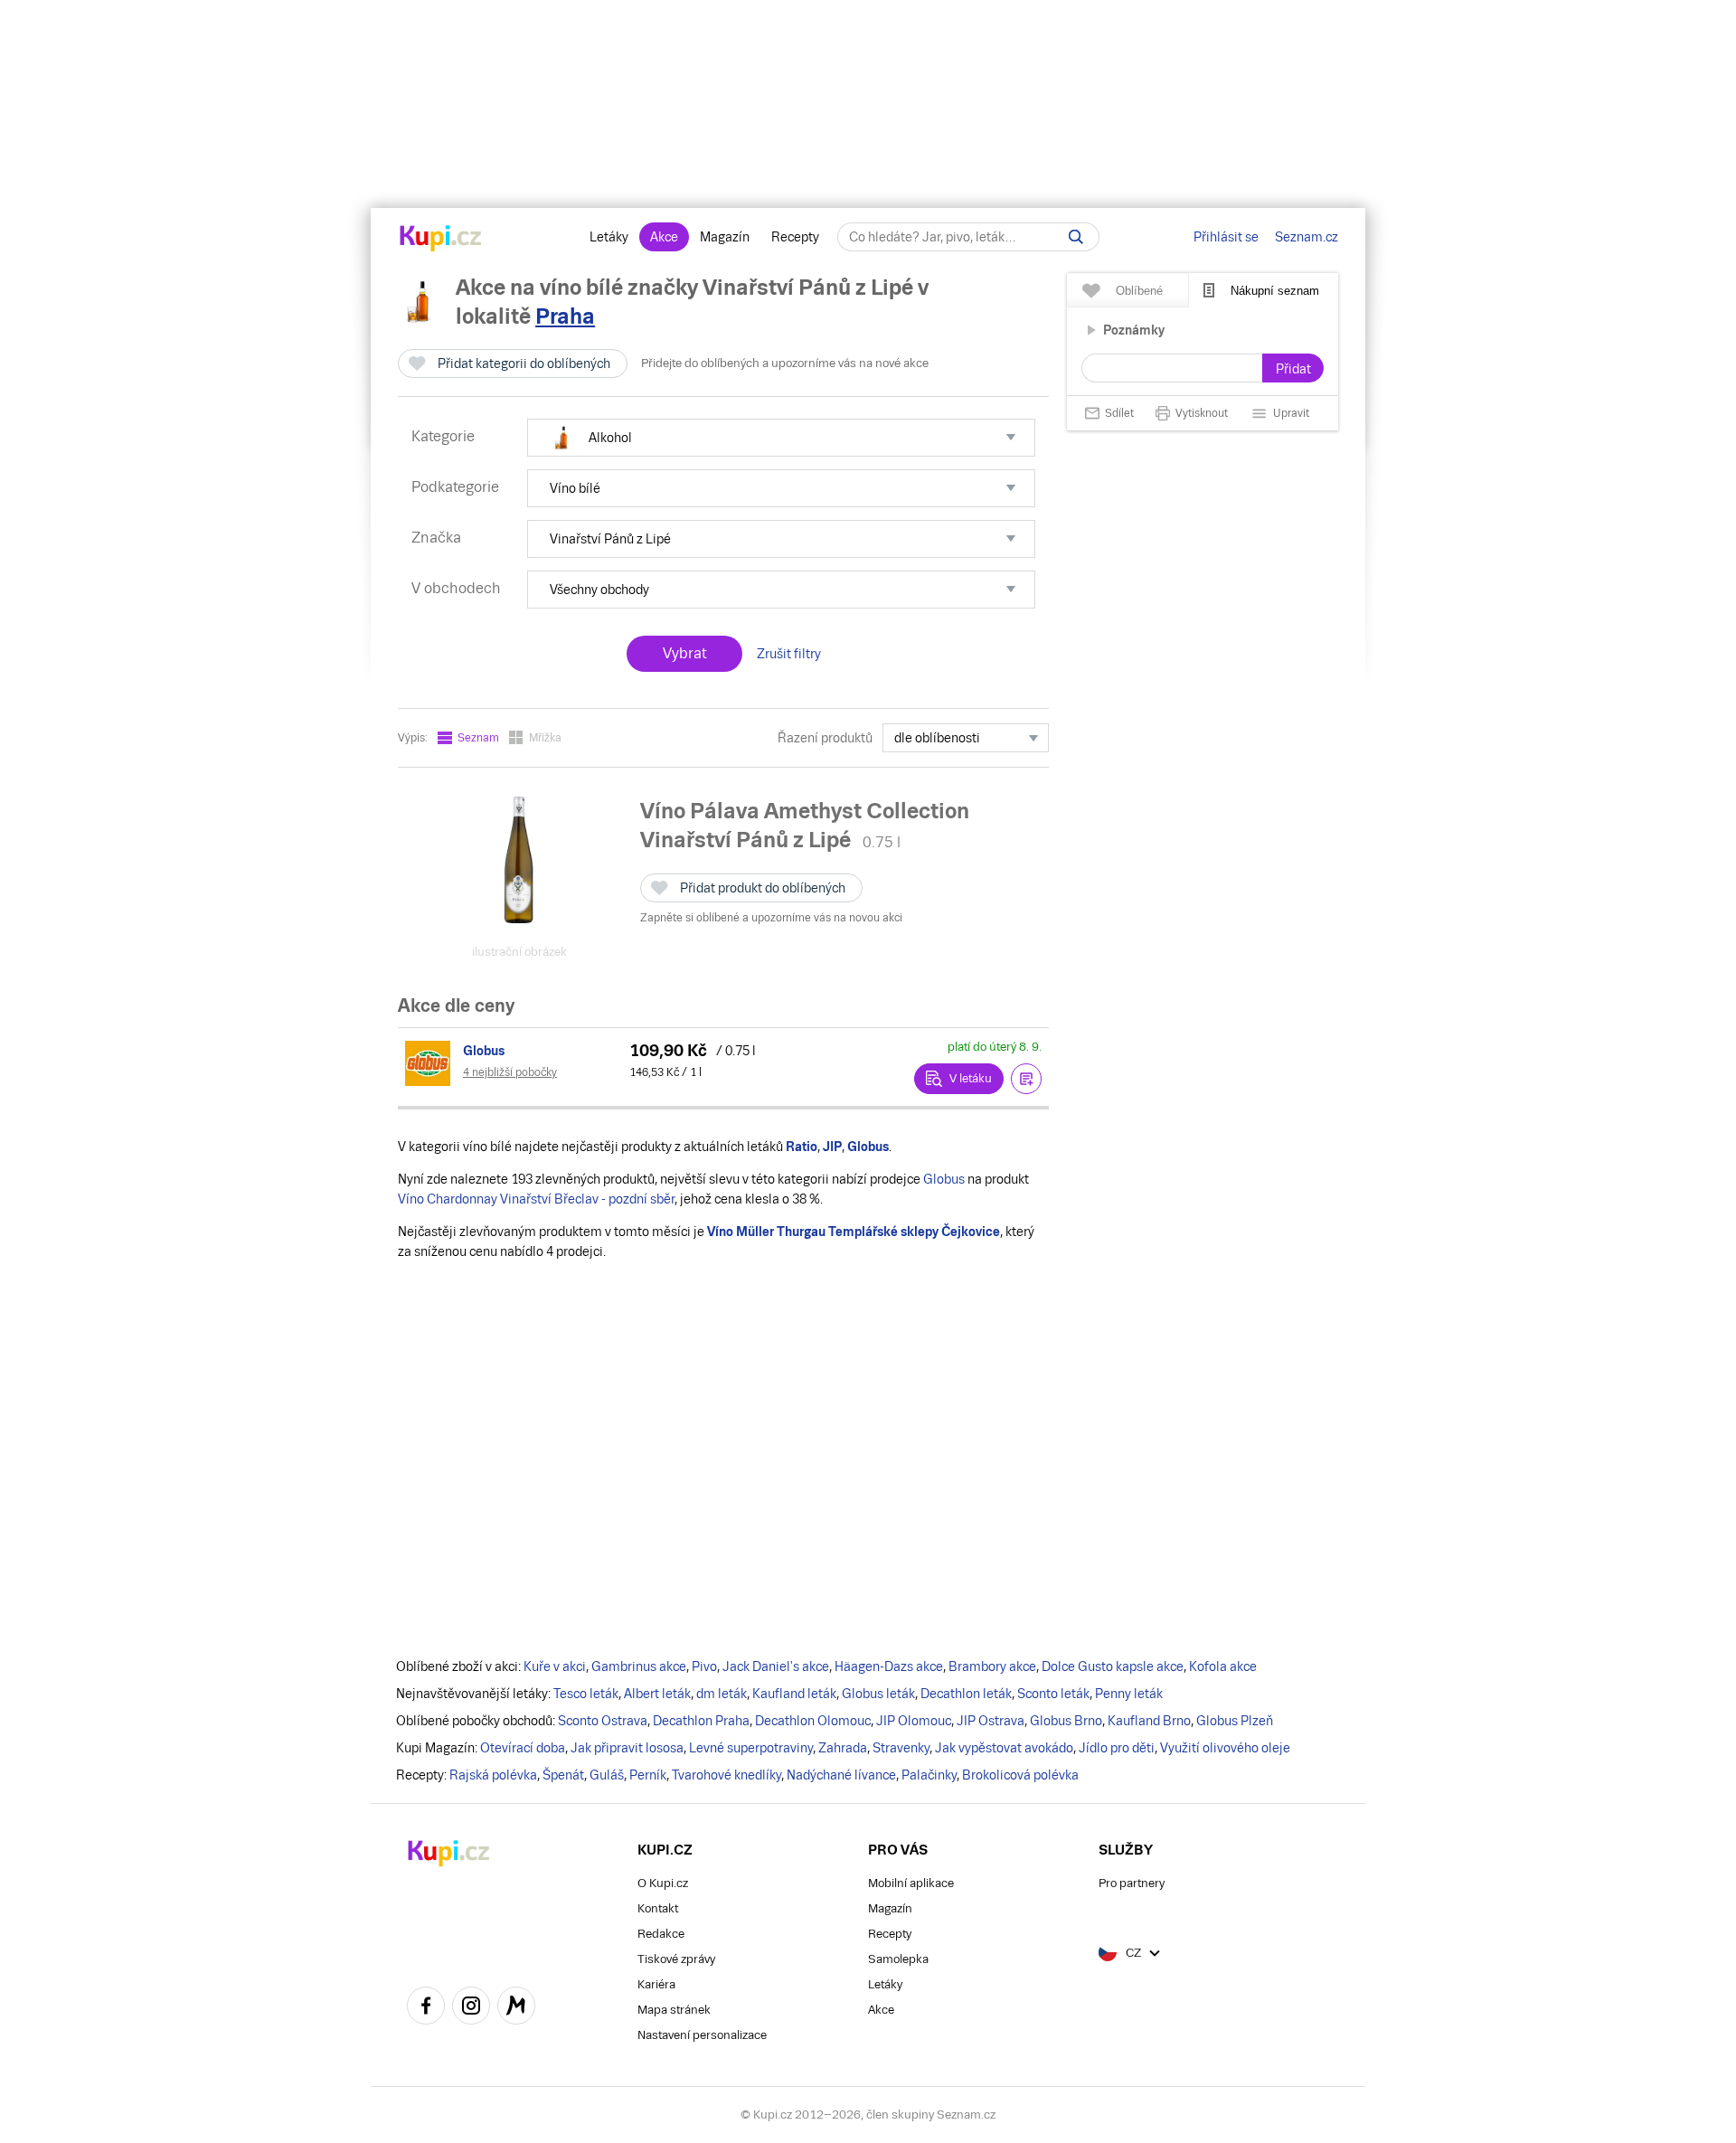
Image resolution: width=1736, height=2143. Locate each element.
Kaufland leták (794, 1694)
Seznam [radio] (478, 738)
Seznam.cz (1307, 237)
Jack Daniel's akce (776, 1666)
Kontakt (658, 1908)
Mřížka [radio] (545, 738)
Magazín (725, 237)
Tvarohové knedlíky (726, 1775)
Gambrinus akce (639, 1666)
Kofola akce (1223, 1666)
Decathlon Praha (701, 1721)
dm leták (722, 1694)
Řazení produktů (825, 738)
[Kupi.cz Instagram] (471, 2008)
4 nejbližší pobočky (510, 1072)
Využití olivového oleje (1225, 1748)
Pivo (704, 1666)
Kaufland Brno (1149, 1721)
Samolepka (898, 1959)
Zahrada (843, 1748)
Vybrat (684, 653)
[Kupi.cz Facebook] (426, 2008)
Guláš (607, 1775)
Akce (664, 237)
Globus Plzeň (1235, 1721)
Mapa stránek (674, 2010)
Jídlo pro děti (1117, 1748)
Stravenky (901, 1748)
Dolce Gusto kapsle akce (1113, 1666)
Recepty (795, 237)
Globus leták (878, 1694)
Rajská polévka (493, 1775)
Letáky (609, 237)
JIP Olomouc (914, 1721)
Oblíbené (1139, 291)
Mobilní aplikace (911, 1883)
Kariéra (656, 1984)
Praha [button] (565, 316)
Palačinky (929, 1775)
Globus (944, 1179)
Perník (648, 1775)
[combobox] (966, 738)
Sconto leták (1053, 1694)
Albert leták (657, 1694)
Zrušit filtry (789, 654)
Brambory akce (992, 1666)
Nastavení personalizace (702, 2035)
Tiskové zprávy (676, 1959)
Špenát (563, 1775)
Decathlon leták (966, 1694)
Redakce (661, 1934)
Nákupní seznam (1275, 291)
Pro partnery (1132, 1883)
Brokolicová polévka (1020, 1775)
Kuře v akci (555, 1666)
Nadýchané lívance (841, 1775)
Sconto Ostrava (603, 1721)
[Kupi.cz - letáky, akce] (441, 240)
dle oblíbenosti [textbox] (937, 738)
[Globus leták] (430, 1063)
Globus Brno (1066, 1721)
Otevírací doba (523, 1748)
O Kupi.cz (663, 1883)
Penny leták (1129, 1694)
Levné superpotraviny (751, 1748)
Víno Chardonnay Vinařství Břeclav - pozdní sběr (536, 1199)
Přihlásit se (1226, 237)
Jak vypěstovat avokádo (1004, 1748)
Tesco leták (586, 1694)
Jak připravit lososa (627, 1748)
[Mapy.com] (516, 2008)
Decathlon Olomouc (813, 1721)
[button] (781, 438)
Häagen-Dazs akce (889, 1666)
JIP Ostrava (991, 1721)
